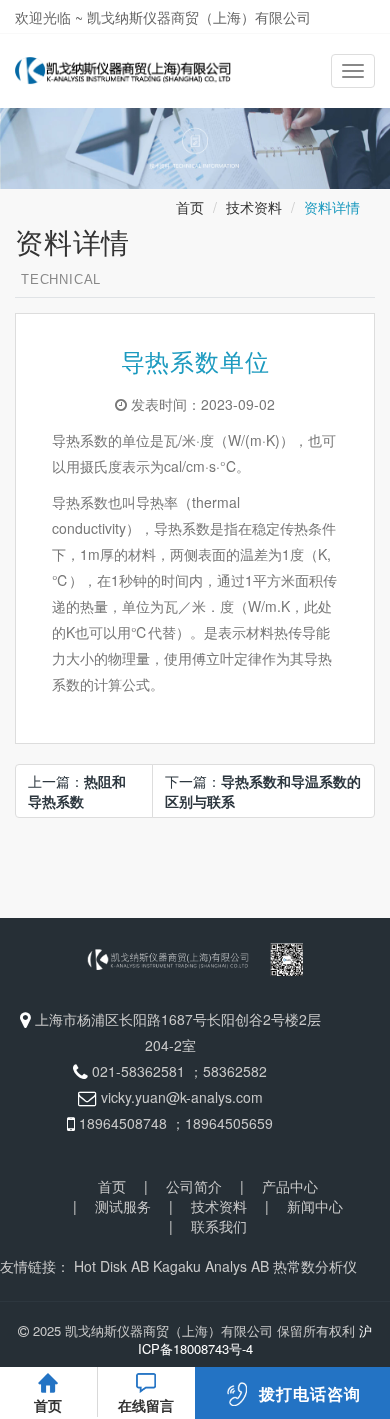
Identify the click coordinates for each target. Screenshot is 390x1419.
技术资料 (254, 207)
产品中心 (290, 1186)
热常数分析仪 (315, 1266)
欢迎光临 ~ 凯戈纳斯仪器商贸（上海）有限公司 (163, 17)
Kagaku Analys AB (211, 1266)
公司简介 (194, 1186)
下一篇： (263, 791)
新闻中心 (315, 1206)
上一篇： (77, 791)
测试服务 (123, 1206)
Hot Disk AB (111, 1266)
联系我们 (219, 1226)
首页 (190, 207)
